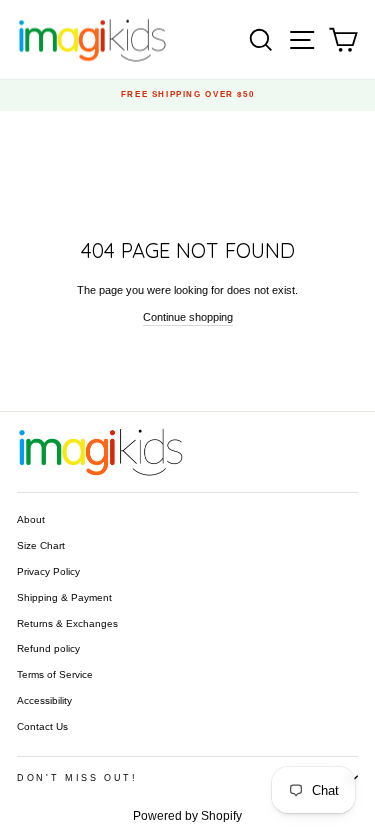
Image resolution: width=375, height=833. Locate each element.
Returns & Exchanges (67, 623)
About (31, 519)
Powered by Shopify (187, 816)
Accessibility (44, 700)
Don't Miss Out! (77, 778)
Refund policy (48, 648)
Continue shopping (188, 317)
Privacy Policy (48, 571)
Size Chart (41, 545)
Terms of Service (55, 674)
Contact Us (42, 726)
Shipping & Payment (64, 597)
